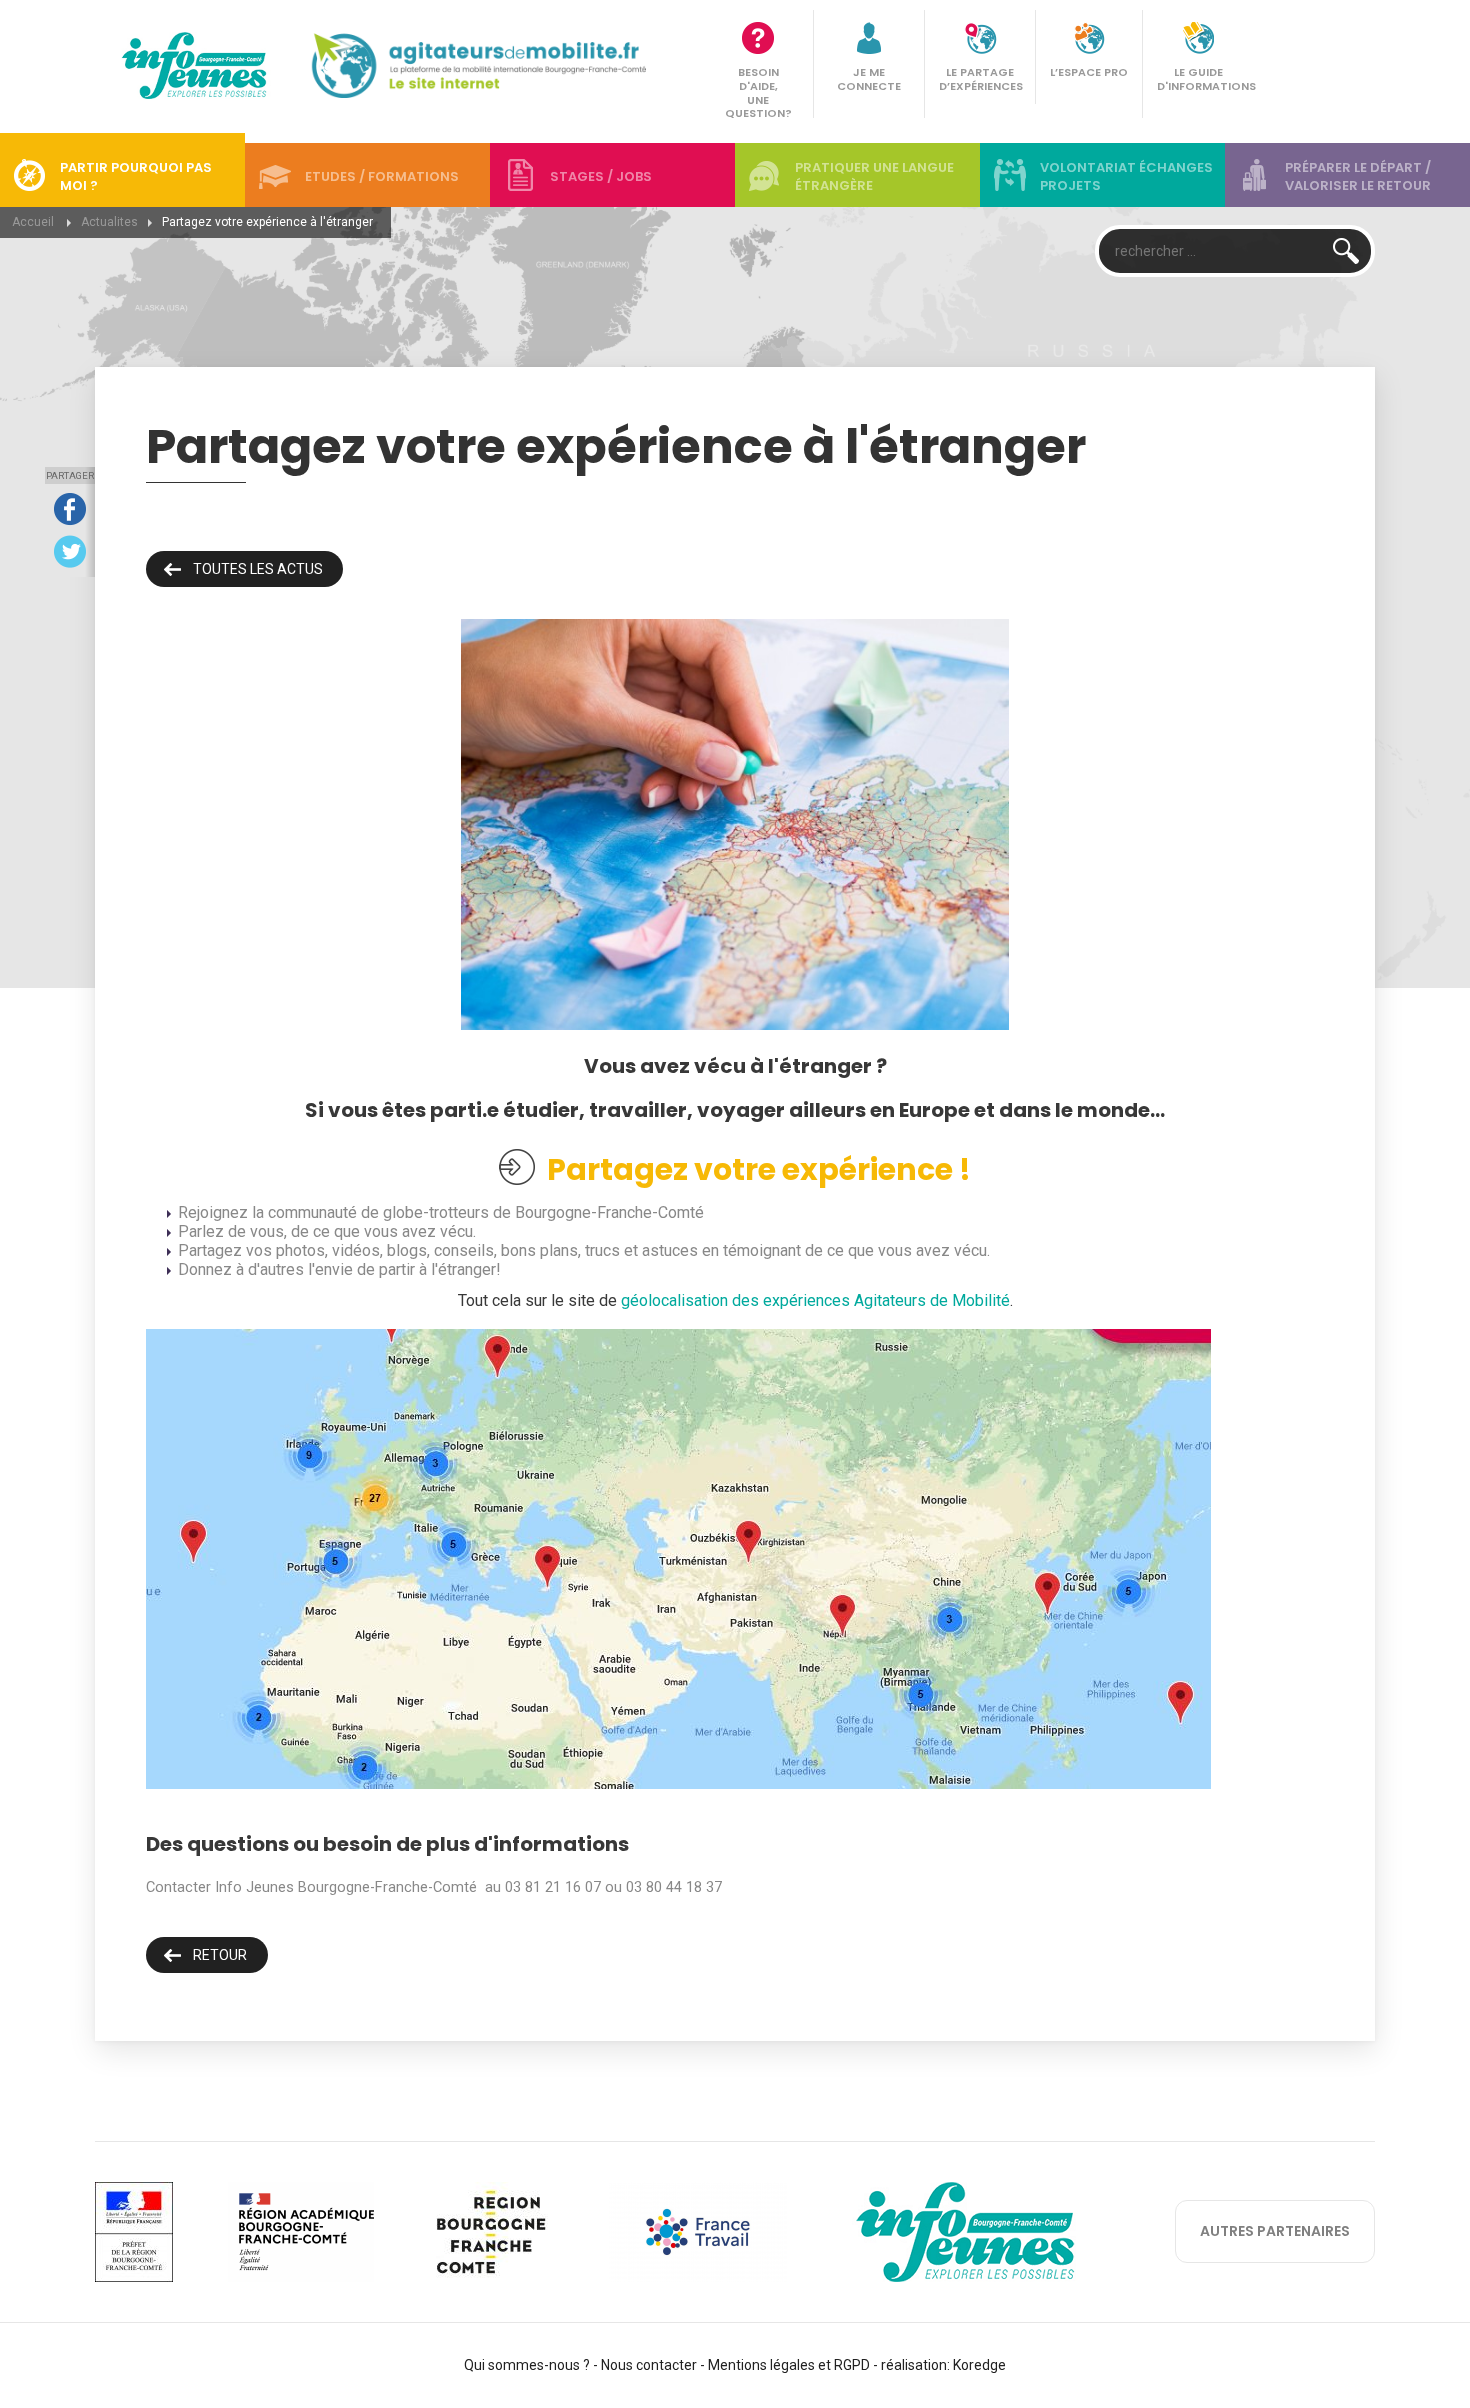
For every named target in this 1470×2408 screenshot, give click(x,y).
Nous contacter (649, 2365)
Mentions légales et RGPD (789, 2365)
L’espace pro (1089, 72)
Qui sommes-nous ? (527, 2365)
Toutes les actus (258, 569)
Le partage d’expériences (981, 79)
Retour (220, 1955)
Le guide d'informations (1205, 79)
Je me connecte (869, 79)
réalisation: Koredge (943, 2365)
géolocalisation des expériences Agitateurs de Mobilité (815, 1300)
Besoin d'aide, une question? (758, 92)
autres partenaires (1275, 2231)
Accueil (33, 222)
